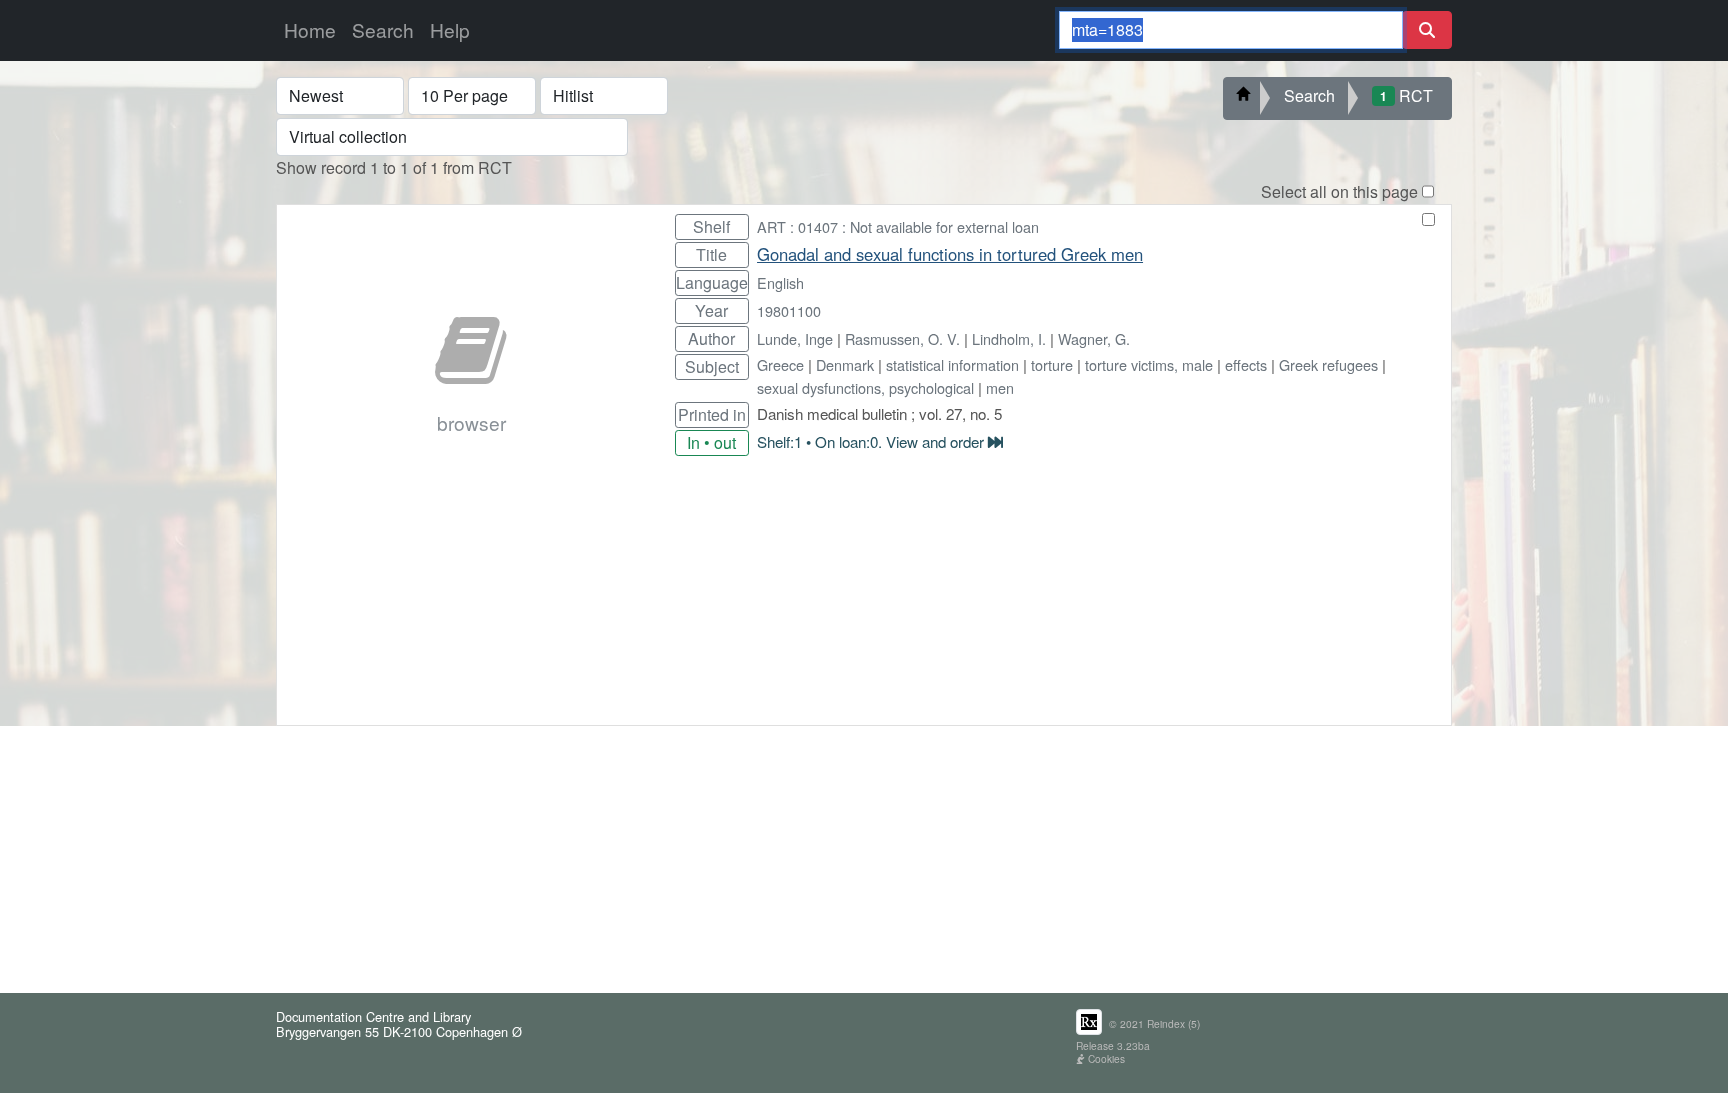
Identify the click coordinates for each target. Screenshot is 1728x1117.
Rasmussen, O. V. (902, 338)
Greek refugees (1328, 364)
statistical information (952, 364)
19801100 (789, 310)
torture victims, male (1149, 364)
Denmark (845, 364)
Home (310, 29)
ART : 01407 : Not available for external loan (898, 226)
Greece (780, 364)
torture (1052, 364)
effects (1246, 364)
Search (383, 29)
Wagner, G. (1094, 338)
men (1000, 387)
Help (450, 29)
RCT (1406, 95)
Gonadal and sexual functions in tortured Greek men (950, 254)
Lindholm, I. (1009, 338)
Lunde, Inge (795, 338)
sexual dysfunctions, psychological (865, 387)
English (780, 282)
